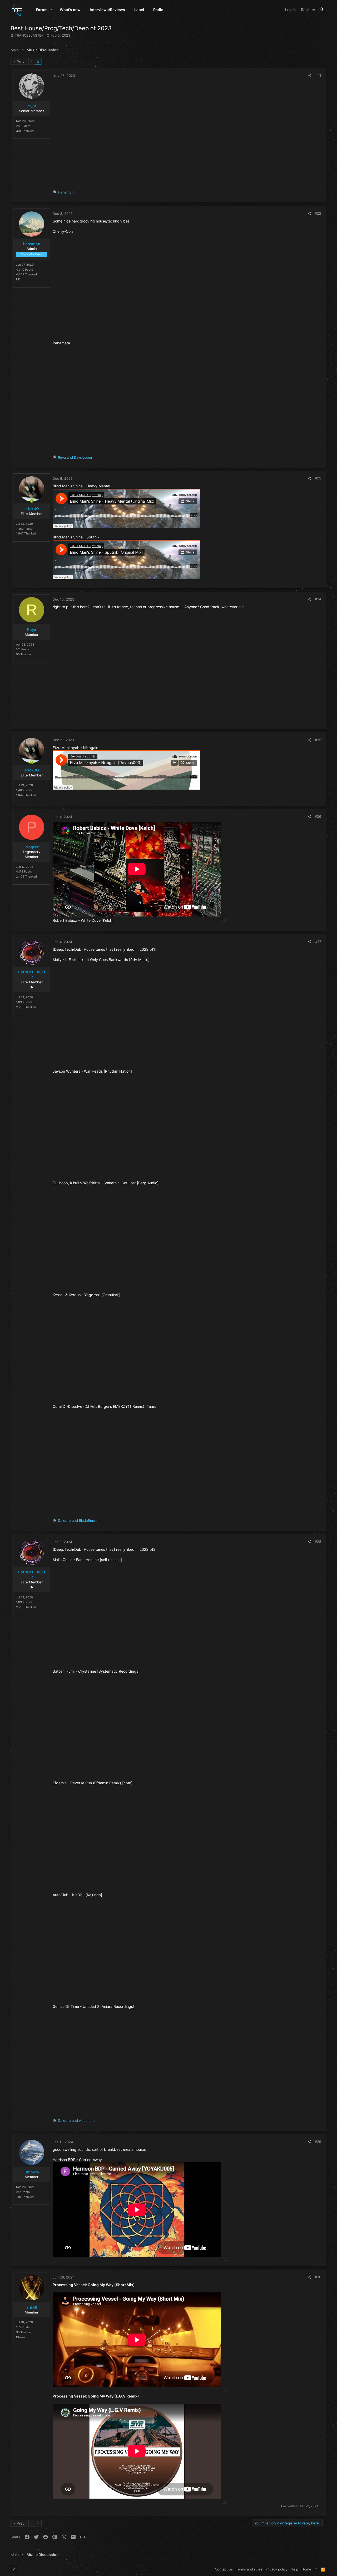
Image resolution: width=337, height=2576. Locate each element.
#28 (318, 1542)
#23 (318, 478)
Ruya (32, 629)
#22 (318, 213)
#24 (318, 599)
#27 (318, 942)
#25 (318, 740)
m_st (32, 106)
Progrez (32, 847)
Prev (21, 61)
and (75, 457)
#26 (318, 816)
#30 (318, 2277)
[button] (51, 10)
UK (18, 279)
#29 (318, 2142)
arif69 (32, 2307)
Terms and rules (249, 2569)
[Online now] (32, 501)
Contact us (224, 2569)
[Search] (322, 10)
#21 (318, 76)
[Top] (316, 2569)
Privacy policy (276, 2569)
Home (306, 2569)
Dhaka (20, 2337)
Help (294, 2569)
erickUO (32, 509)
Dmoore (32, 2172)
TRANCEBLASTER (29, 35)
